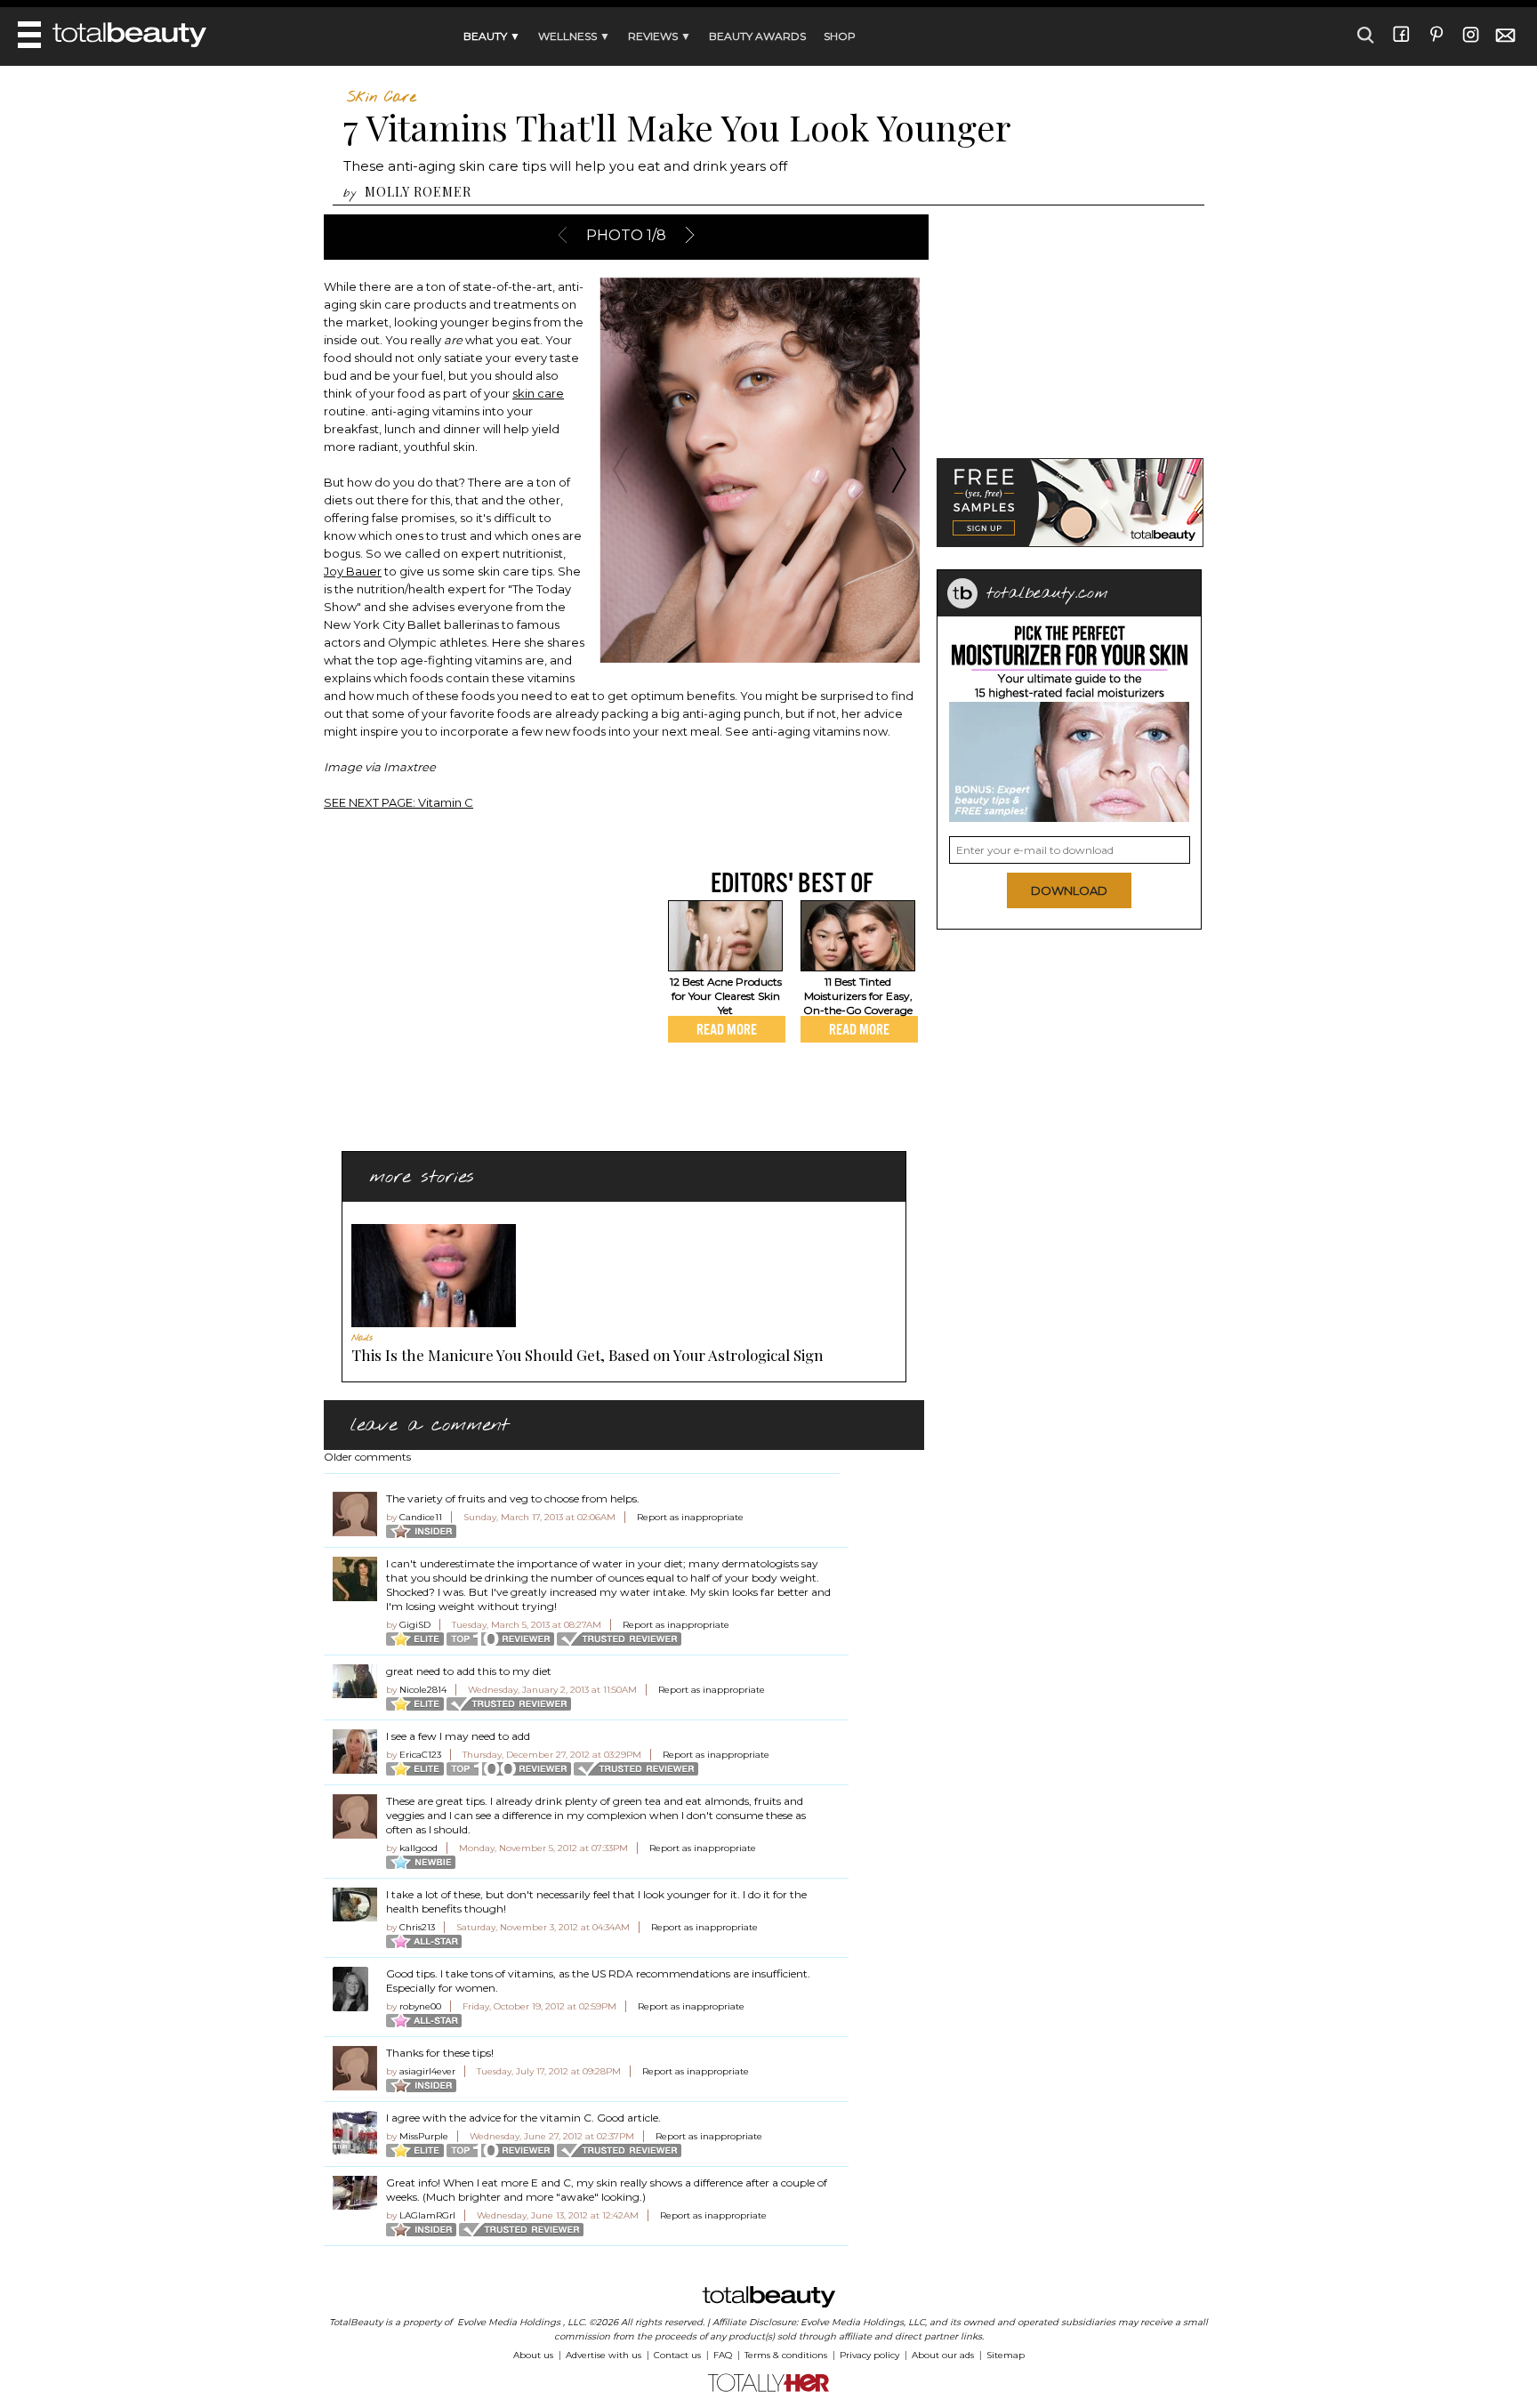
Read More (727, 1029)
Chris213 (417, 1927)
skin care (538, 393)
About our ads (943, 2355)
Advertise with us (604, 2355)
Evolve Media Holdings (509, 2322)
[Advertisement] (473, 991)
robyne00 (420, 2006)
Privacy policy (869, 2355)
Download (1069, 890)
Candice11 (421, 1517)
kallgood (418, 1848)
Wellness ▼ (574, 36)
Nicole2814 (423, 1690)
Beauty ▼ (492, 36)
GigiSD (415, 1625)
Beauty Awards (757, 36)
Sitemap (1006, 2355)
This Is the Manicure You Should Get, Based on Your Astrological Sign (587, 1355)
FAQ (723, 2355)
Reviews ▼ (660, 36)
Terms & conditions (786, 2355)
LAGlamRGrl (427, 2215)
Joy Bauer (353, 571)
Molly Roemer (418, 192)
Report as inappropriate (690, 1517)
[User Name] (355, 1514)
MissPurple (424, 2136)
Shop (840, 36)
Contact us (677, 2355)
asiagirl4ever (427, 2071)
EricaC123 (420, 1755)
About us (533, 2355)
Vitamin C (398, 802)
